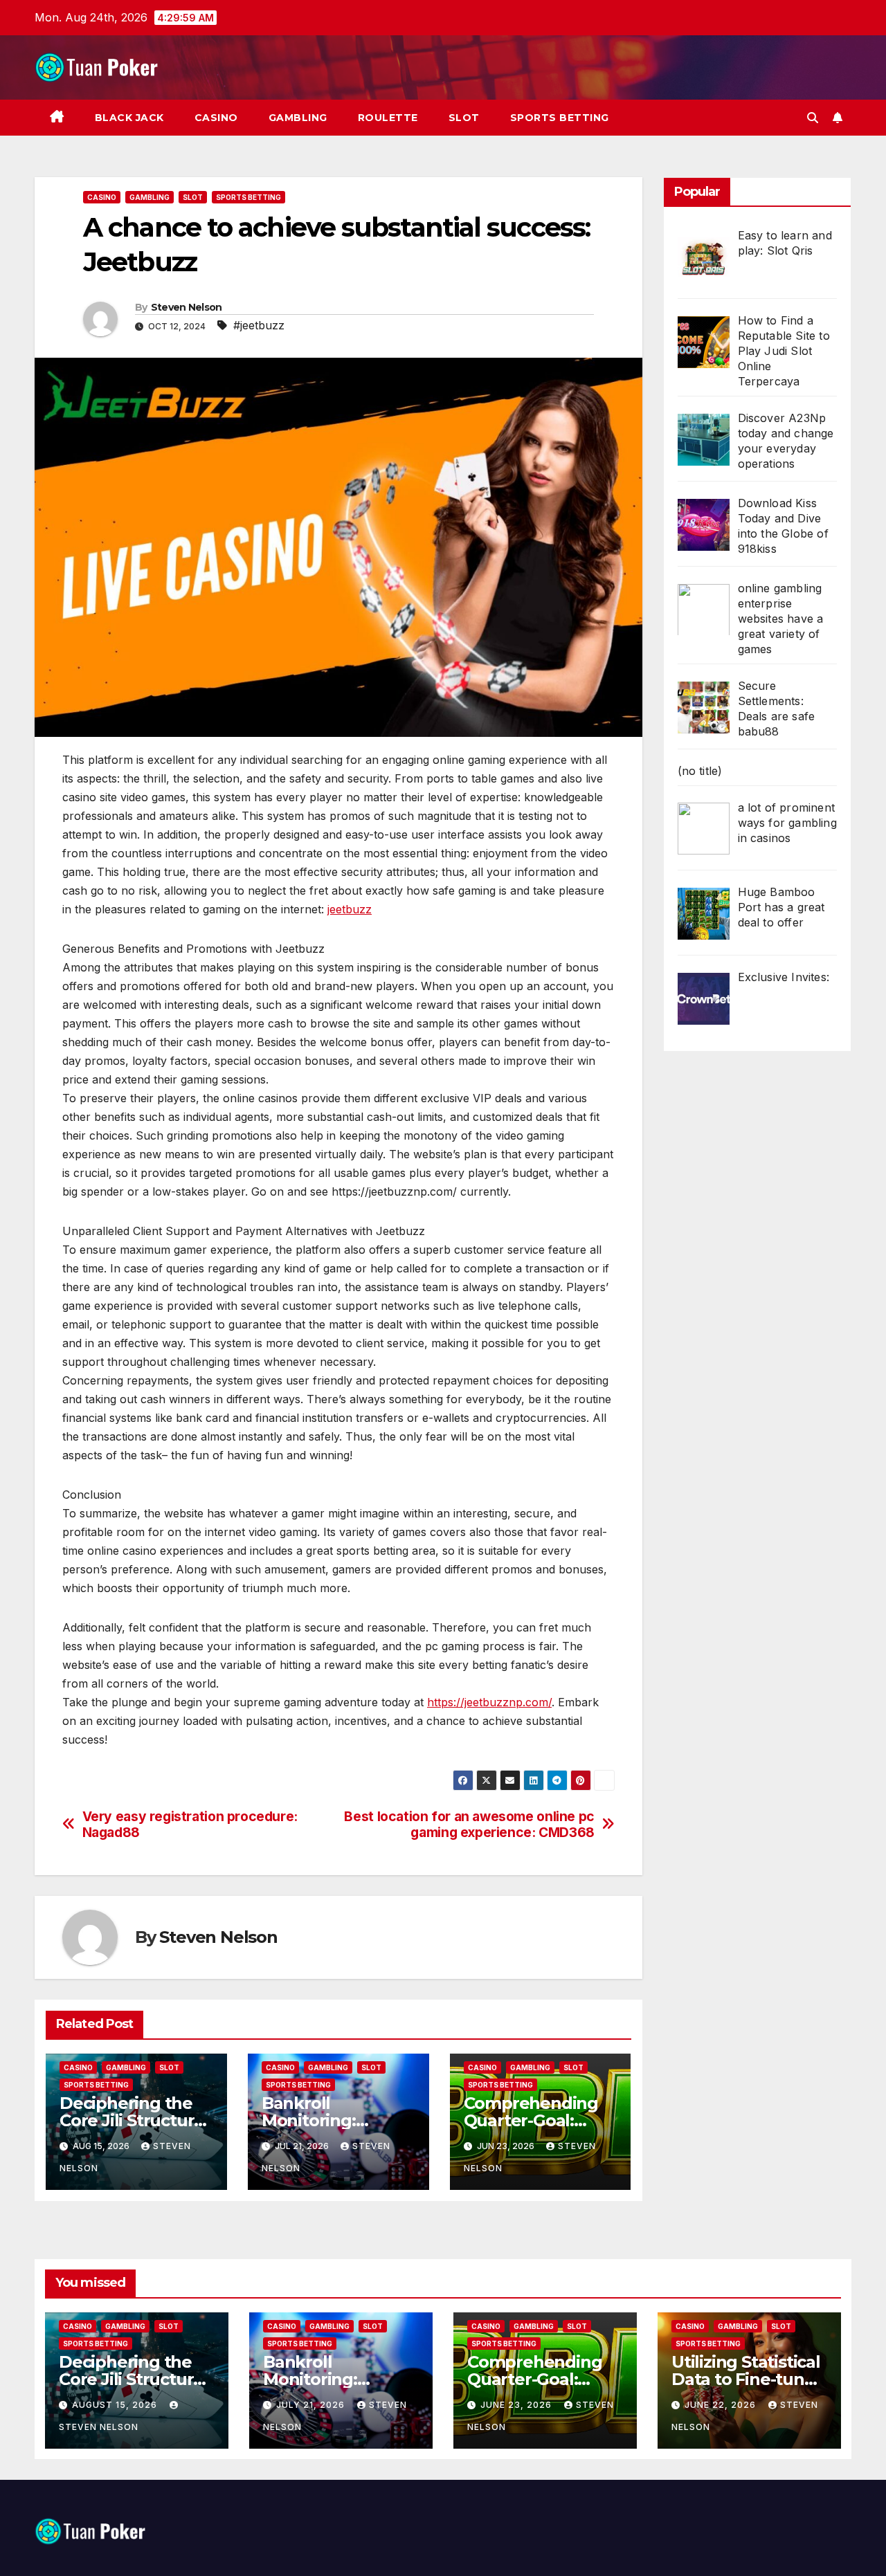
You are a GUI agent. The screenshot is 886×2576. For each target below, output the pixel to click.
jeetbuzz (350, 909)
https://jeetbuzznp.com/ (489, 1702)
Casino (216, 118)
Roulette (388, 118)
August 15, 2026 (116, 2405)
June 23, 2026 (517, 2405)
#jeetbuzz (259, 325)
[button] (813, 118)
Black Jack (129, 118)
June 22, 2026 (722, 2405)
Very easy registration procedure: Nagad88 (190, 1825)
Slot (464, 118)
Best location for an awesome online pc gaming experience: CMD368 (469, 1825)
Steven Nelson (187, 307)
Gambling (298, 118)
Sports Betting (560, 118)
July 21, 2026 (312, 2405)
